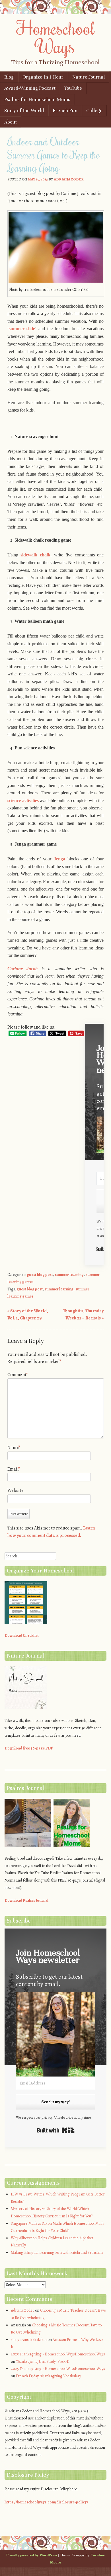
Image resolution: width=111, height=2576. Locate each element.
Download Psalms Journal (26, 1900)
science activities (23, 800)
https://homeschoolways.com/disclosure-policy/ (46, 2502)
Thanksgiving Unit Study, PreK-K (43, 2362)
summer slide (22, 329)
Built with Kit (56, 2130)
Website (16, 1490)
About (11, 122)
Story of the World (24, 111)
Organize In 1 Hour (43, 77)
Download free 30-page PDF (29, 1748)
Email (14, 1469)
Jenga (59, 859)
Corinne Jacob (23, 969)
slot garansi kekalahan (29, 2340)
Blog (9, 77)
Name (14, 1448)
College (94, 111)
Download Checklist (22, 1636)
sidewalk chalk (35, 555)
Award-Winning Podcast (30, 88)
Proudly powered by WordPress (32, 2555)
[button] (56, 2035)
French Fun (65, 111)
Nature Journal (89, 77)
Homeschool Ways (56, 37)
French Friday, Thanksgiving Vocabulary (49, 2376)
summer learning (69, 1275)
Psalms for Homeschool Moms (37, 99)
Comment (18, 1375)
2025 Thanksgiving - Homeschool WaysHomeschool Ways (58, 2354)
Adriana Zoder (69, 179)
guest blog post (40, 1275)
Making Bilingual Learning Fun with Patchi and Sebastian (57, 2253)
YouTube (73, 88)
